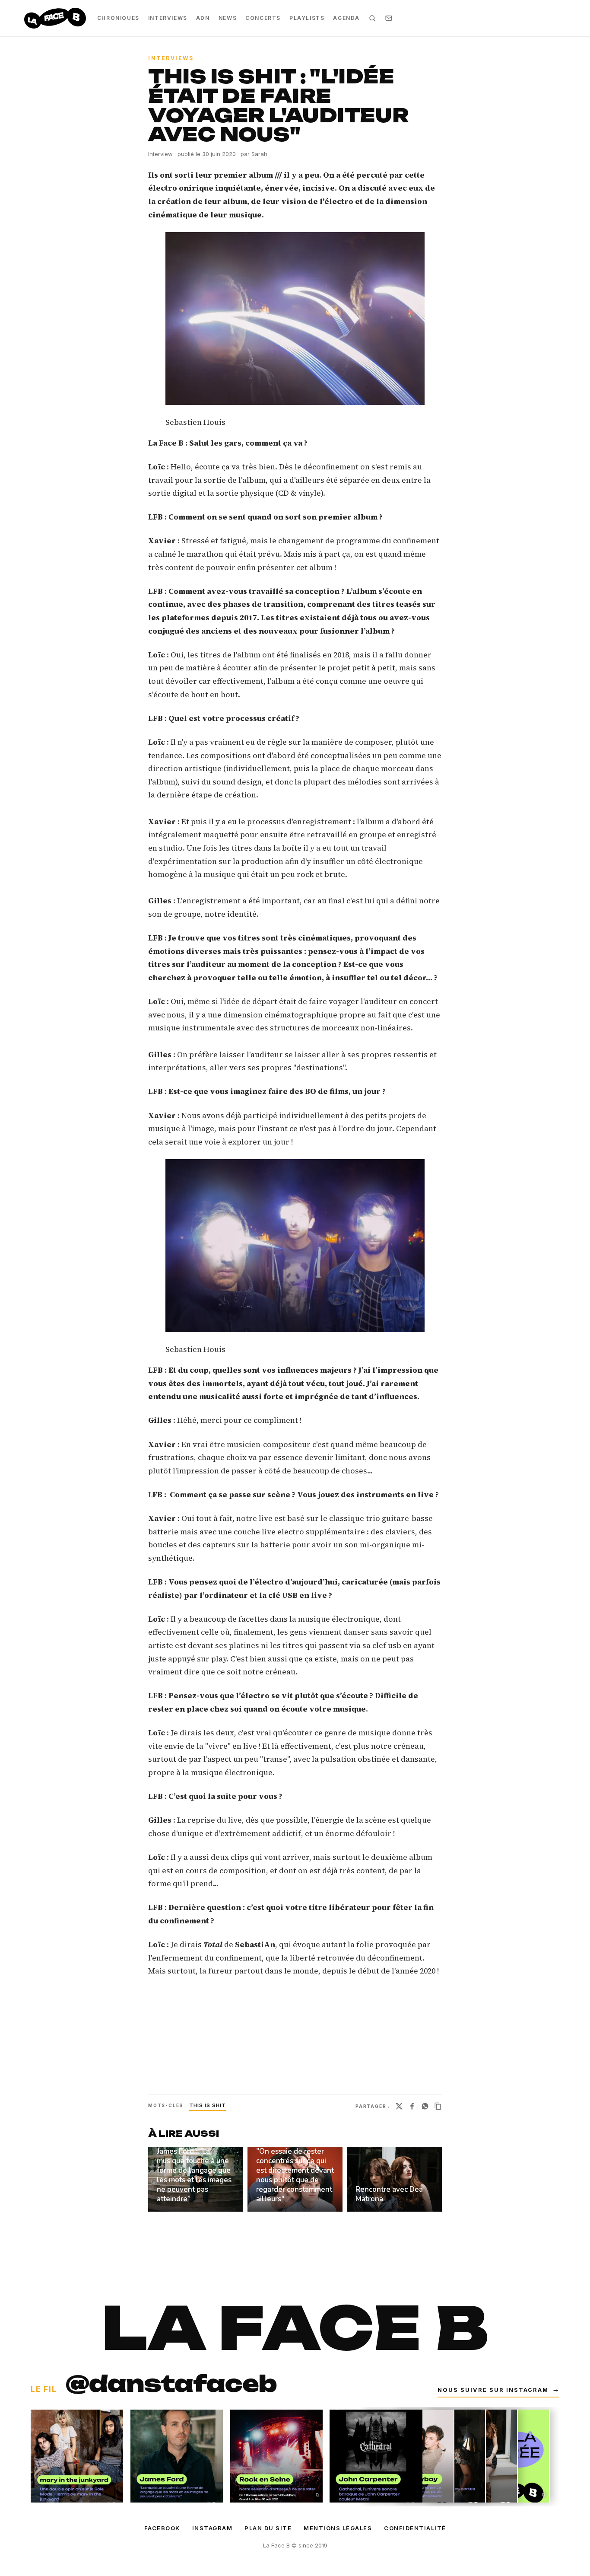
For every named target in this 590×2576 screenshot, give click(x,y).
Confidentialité (415, 2528)
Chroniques (118, 18)
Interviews (168, 18)
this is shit (208, 2105)
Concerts (263, 18)
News (228, 18)
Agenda (346, 18)
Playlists (307, 18)
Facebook (162, 2528)
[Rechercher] (372, 18)
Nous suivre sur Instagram (498, 2390)
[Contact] (389, 18)
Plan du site (268, 2528)
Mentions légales (338, 2528)
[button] (295, 319)
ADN (203, 18)
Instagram (213, 2528)
